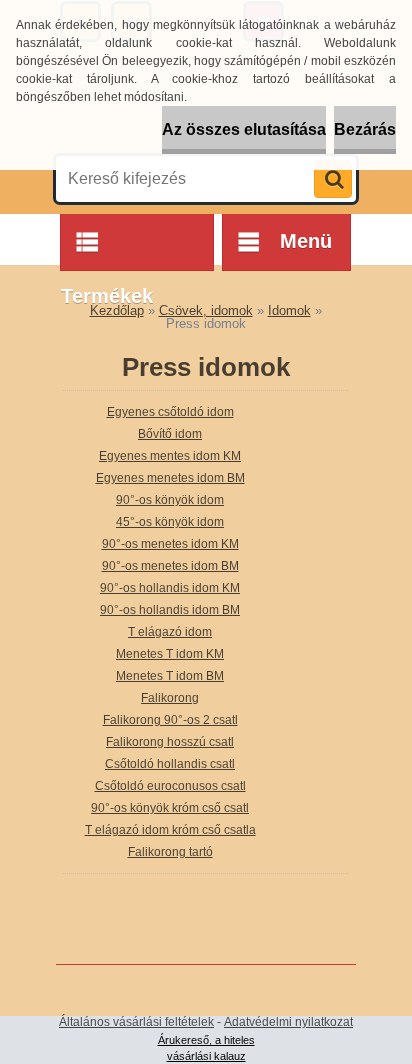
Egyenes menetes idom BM (170, 478)
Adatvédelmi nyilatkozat (288, 1022)
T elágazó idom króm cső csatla (170, 830)
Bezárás (365, 129)
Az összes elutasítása (244, 129)
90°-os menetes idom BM (170, 566)
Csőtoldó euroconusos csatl (170, 786)
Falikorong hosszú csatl (170, 742)
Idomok (289, 310)
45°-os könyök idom (170, 522)
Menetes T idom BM (170, 676)
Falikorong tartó (170, 852)
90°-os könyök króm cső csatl (170, 808)
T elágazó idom (170, 632)
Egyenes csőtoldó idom (170, 412)
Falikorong (170, 698)
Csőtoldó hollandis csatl (170, 764)
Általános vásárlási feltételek (136, 1022)
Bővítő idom (170, 434)
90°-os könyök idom (170, 500)
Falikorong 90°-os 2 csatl (170, 720)
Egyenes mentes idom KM (170, 456)
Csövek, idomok (206, 310)
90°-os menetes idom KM (170, 544)
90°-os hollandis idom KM (170, 588)
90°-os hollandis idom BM (170, 610)
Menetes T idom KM (170, 654)
